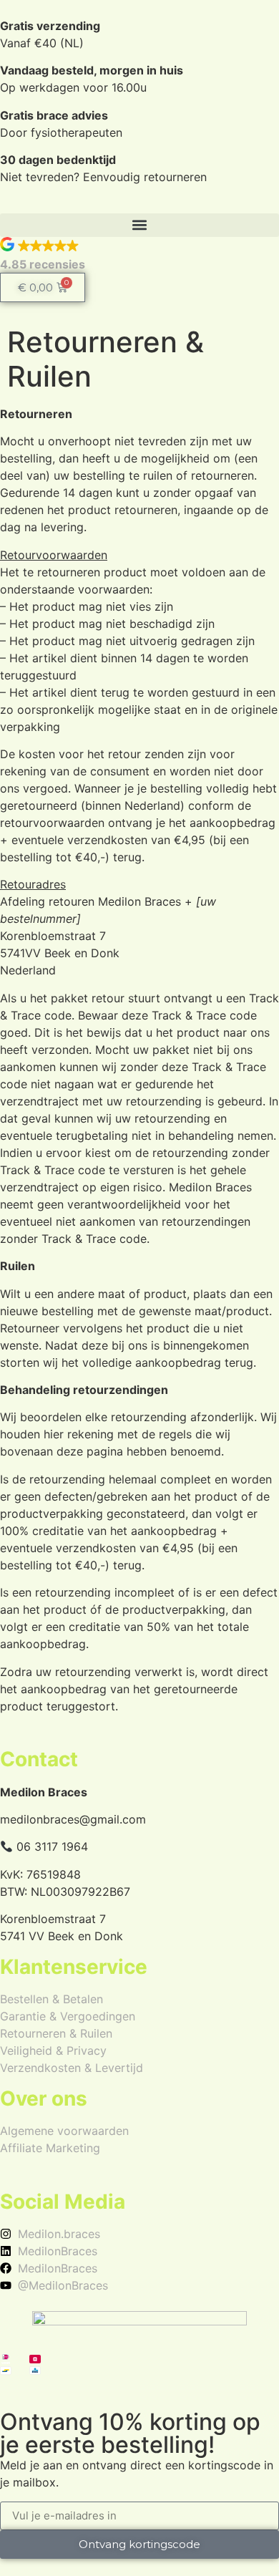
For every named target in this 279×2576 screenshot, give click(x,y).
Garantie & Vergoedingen (68, 2016)
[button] (139, 225)
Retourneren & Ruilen (56, 2033)
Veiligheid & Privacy (53, 2050)
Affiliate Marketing (50, 2148)
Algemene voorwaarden (64, 2131)
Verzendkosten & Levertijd (72, 2068)
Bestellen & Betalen (52, 1999)
